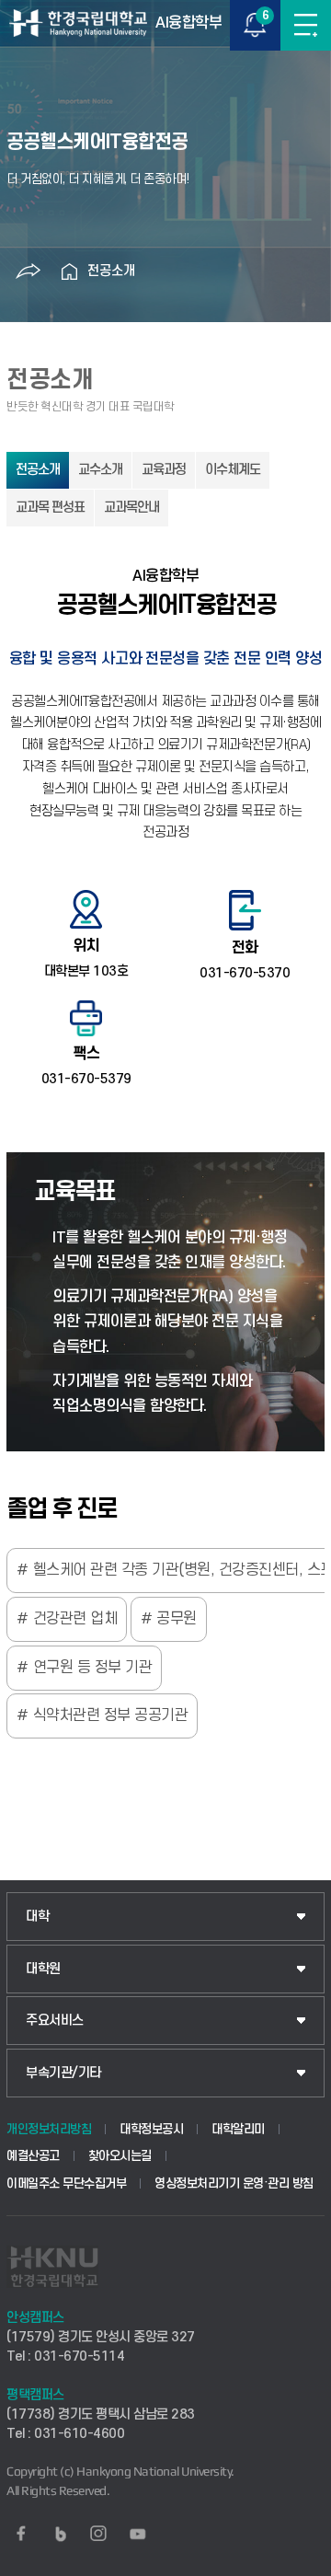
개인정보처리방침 (49, 2129)
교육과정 (164, 470)
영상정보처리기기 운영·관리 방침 (234, 2183)
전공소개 (111, 271)
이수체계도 (233, 470)
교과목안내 (131, 508)
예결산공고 (33, 2156)
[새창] (21, 2534)
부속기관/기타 (63, 2073)
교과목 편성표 (50, 508)
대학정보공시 (151, 2129)
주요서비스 (55, 2021)
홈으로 (69, 271)
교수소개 (100, 470)
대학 (37, 1917)
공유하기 (28, 271)
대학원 (43, 1969)
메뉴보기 (306, 25)
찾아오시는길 (120, 2156)
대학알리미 (238, 2129)
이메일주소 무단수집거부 (66, 2183)
